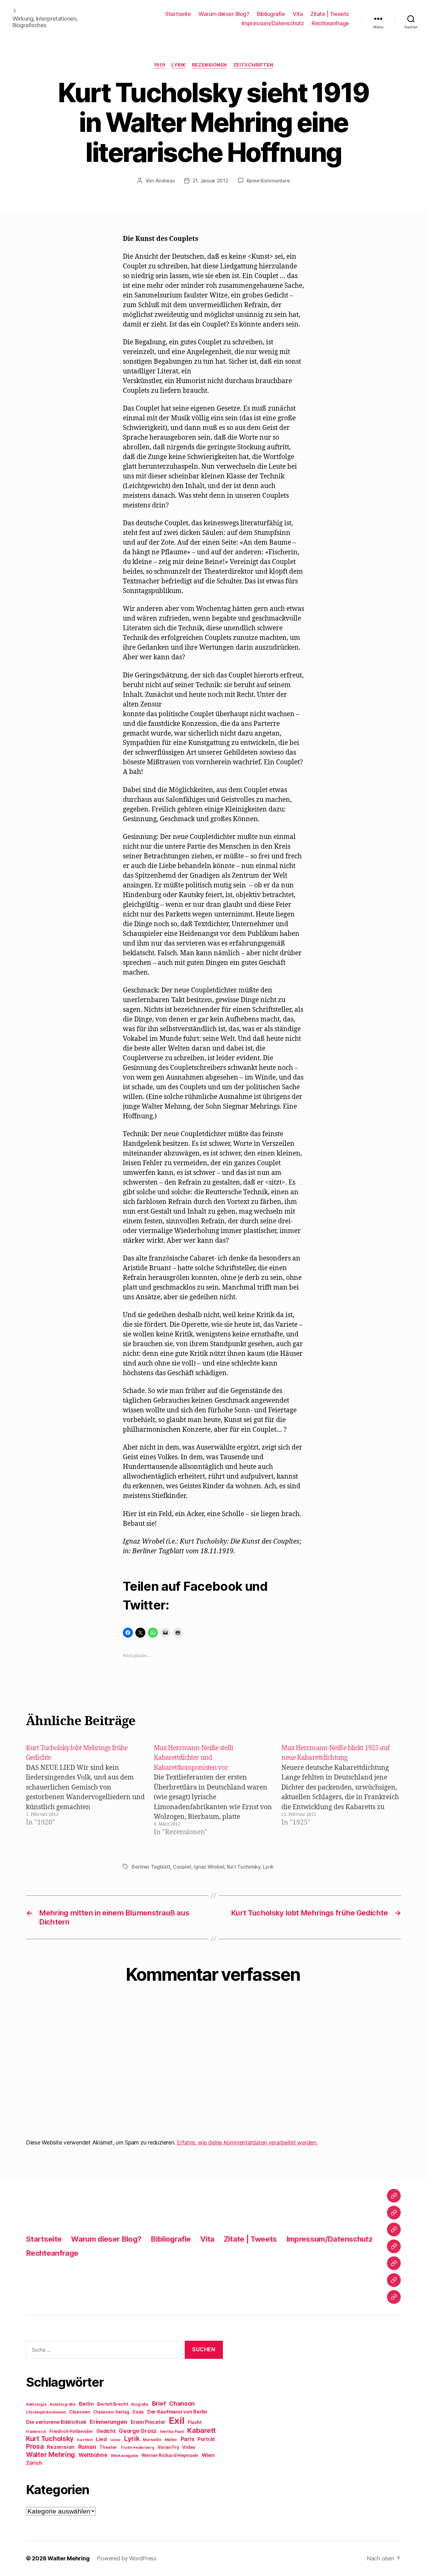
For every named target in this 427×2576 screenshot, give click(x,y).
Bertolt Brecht (113, 2404)
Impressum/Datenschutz (273, 23)
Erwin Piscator (148, 2422)
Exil (177, 2421)
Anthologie (36, 2404)
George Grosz (138, 2431)
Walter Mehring (50, 2454)
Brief (159, 2404)
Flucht (195, 2422)
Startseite (178, 14)
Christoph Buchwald (46, 2412)
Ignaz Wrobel (209, 1867)
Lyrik (178, 65)
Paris (188, 2439)
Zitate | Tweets (330, 14)
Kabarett (201, 2430)
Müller (171, 2440)
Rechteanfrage (330, 23)
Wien (208, 2455)
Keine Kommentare (268, 181)
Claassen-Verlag (111, 2412)
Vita (298, 14)
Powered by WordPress (127, 2558)
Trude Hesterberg (137, 2448)
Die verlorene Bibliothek (56, 2422)
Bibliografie (271, 14)
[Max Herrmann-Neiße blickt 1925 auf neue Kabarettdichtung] (344, 1790)
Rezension (61, 2447)
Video (189, 2447)
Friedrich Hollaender (71, 2431)
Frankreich (36, 2432)
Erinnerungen (108, 2422)
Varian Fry (168, 2447)
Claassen (80, 2412)
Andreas (165, 181)
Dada (138, 2412)
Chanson (182, 2404)
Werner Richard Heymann (170, 2455)
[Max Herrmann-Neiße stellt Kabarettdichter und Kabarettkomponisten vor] (217, 1790)
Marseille (152, 2440)
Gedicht (106, 2431)
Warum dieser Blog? (224, 14)
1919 (159, 65)
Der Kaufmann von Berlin (177, 2412)
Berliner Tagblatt (151, 1867)
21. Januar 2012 (211, 181)
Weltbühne (93, 2455)
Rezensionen (209, 65)
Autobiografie (63, 2404)
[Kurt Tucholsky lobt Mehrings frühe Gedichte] (89, 1790)
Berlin (86, 2404)
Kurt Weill (85, 2440)
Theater (108, 2447)
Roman (87, 2447)
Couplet (182, 1867)
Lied (101, 2439)
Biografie (140, 2404)
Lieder (116, 2440)
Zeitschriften (253, 65)
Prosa (35, 2446)
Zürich (34, 2463)
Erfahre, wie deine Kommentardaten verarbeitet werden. (247, 2142)
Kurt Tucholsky (244, 1867)
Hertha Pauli (172, 2431)
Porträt (206, 2439)
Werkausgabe (124, 2456)
